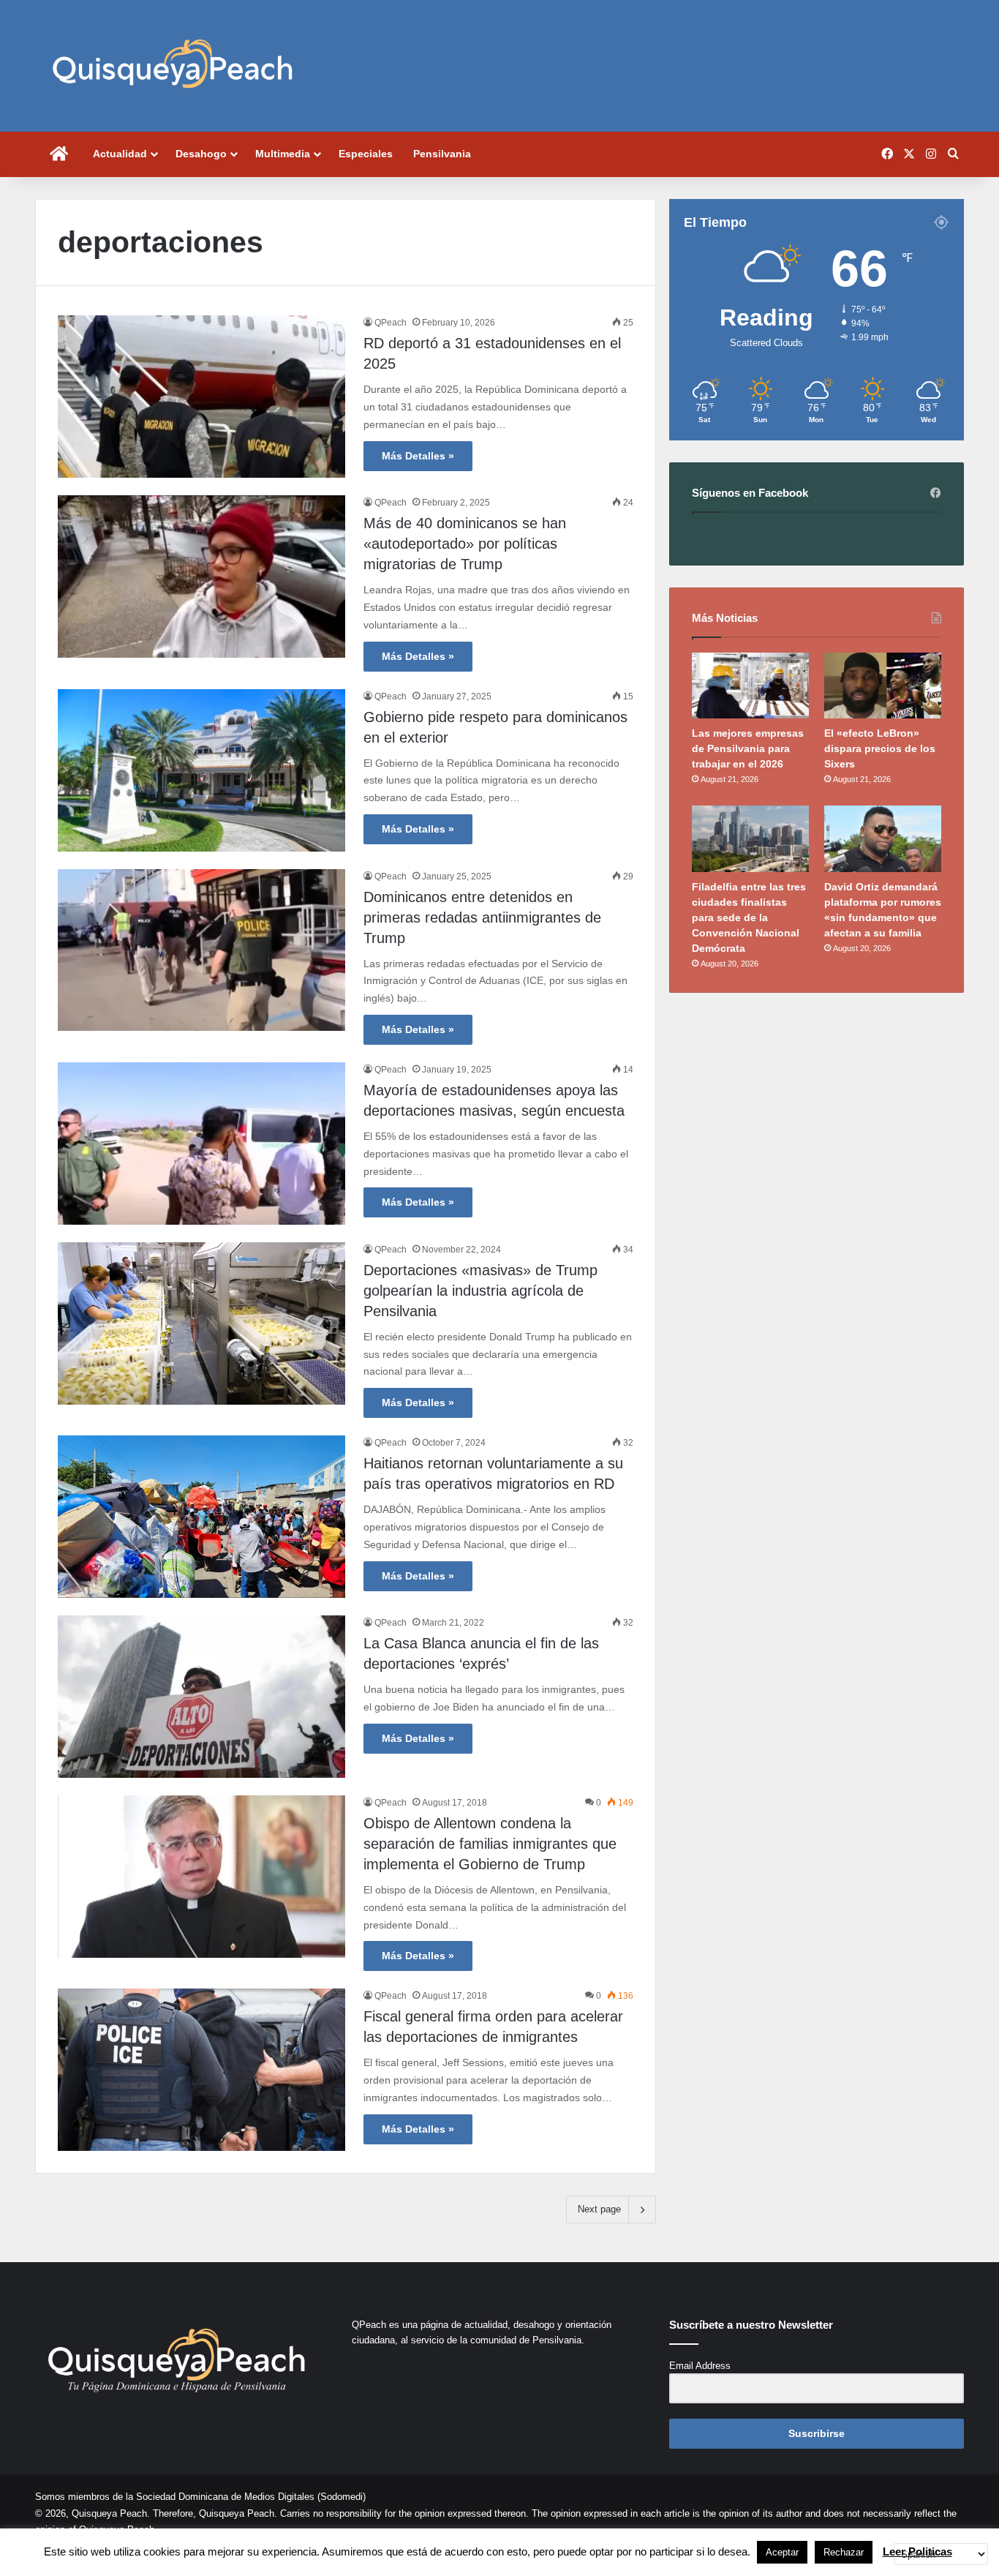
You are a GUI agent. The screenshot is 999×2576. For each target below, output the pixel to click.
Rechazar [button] (844, 2552)
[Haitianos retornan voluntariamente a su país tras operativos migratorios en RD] (201, 1517)
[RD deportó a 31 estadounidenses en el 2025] (201, 397)
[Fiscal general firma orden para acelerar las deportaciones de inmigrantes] (201, 2070)
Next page (599, 2209)
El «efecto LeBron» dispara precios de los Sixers (880, 748)
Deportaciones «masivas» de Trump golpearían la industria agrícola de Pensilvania (480, 1291)
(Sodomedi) (342, 2497)
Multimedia (283, 154)
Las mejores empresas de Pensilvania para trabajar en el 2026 (748, 748)
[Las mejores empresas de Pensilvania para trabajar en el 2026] (750, 686)
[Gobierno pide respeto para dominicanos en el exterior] (201, 770)
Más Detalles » (418, 456)
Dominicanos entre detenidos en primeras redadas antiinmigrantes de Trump (482, 917)
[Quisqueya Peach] (173, 66)
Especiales (366, 154)
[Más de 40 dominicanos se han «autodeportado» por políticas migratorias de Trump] (201, 577)
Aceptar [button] (782, 2552)
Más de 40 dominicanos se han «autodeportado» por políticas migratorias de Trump (465, 544)
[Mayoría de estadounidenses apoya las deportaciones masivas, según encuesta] (201, 1144)
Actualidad (120, 154)
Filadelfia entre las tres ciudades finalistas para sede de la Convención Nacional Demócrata (749, 917)
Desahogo (201, 154)
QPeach (391, 323)
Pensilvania (442, 154)
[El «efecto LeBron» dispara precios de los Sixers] (883, 686)
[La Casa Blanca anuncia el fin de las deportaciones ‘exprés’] (201, 1697)
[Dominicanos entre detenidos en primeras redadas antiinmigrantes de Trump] (201, 950)
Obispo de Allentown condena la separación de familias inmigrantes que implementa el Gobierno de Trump (490, 1844)
